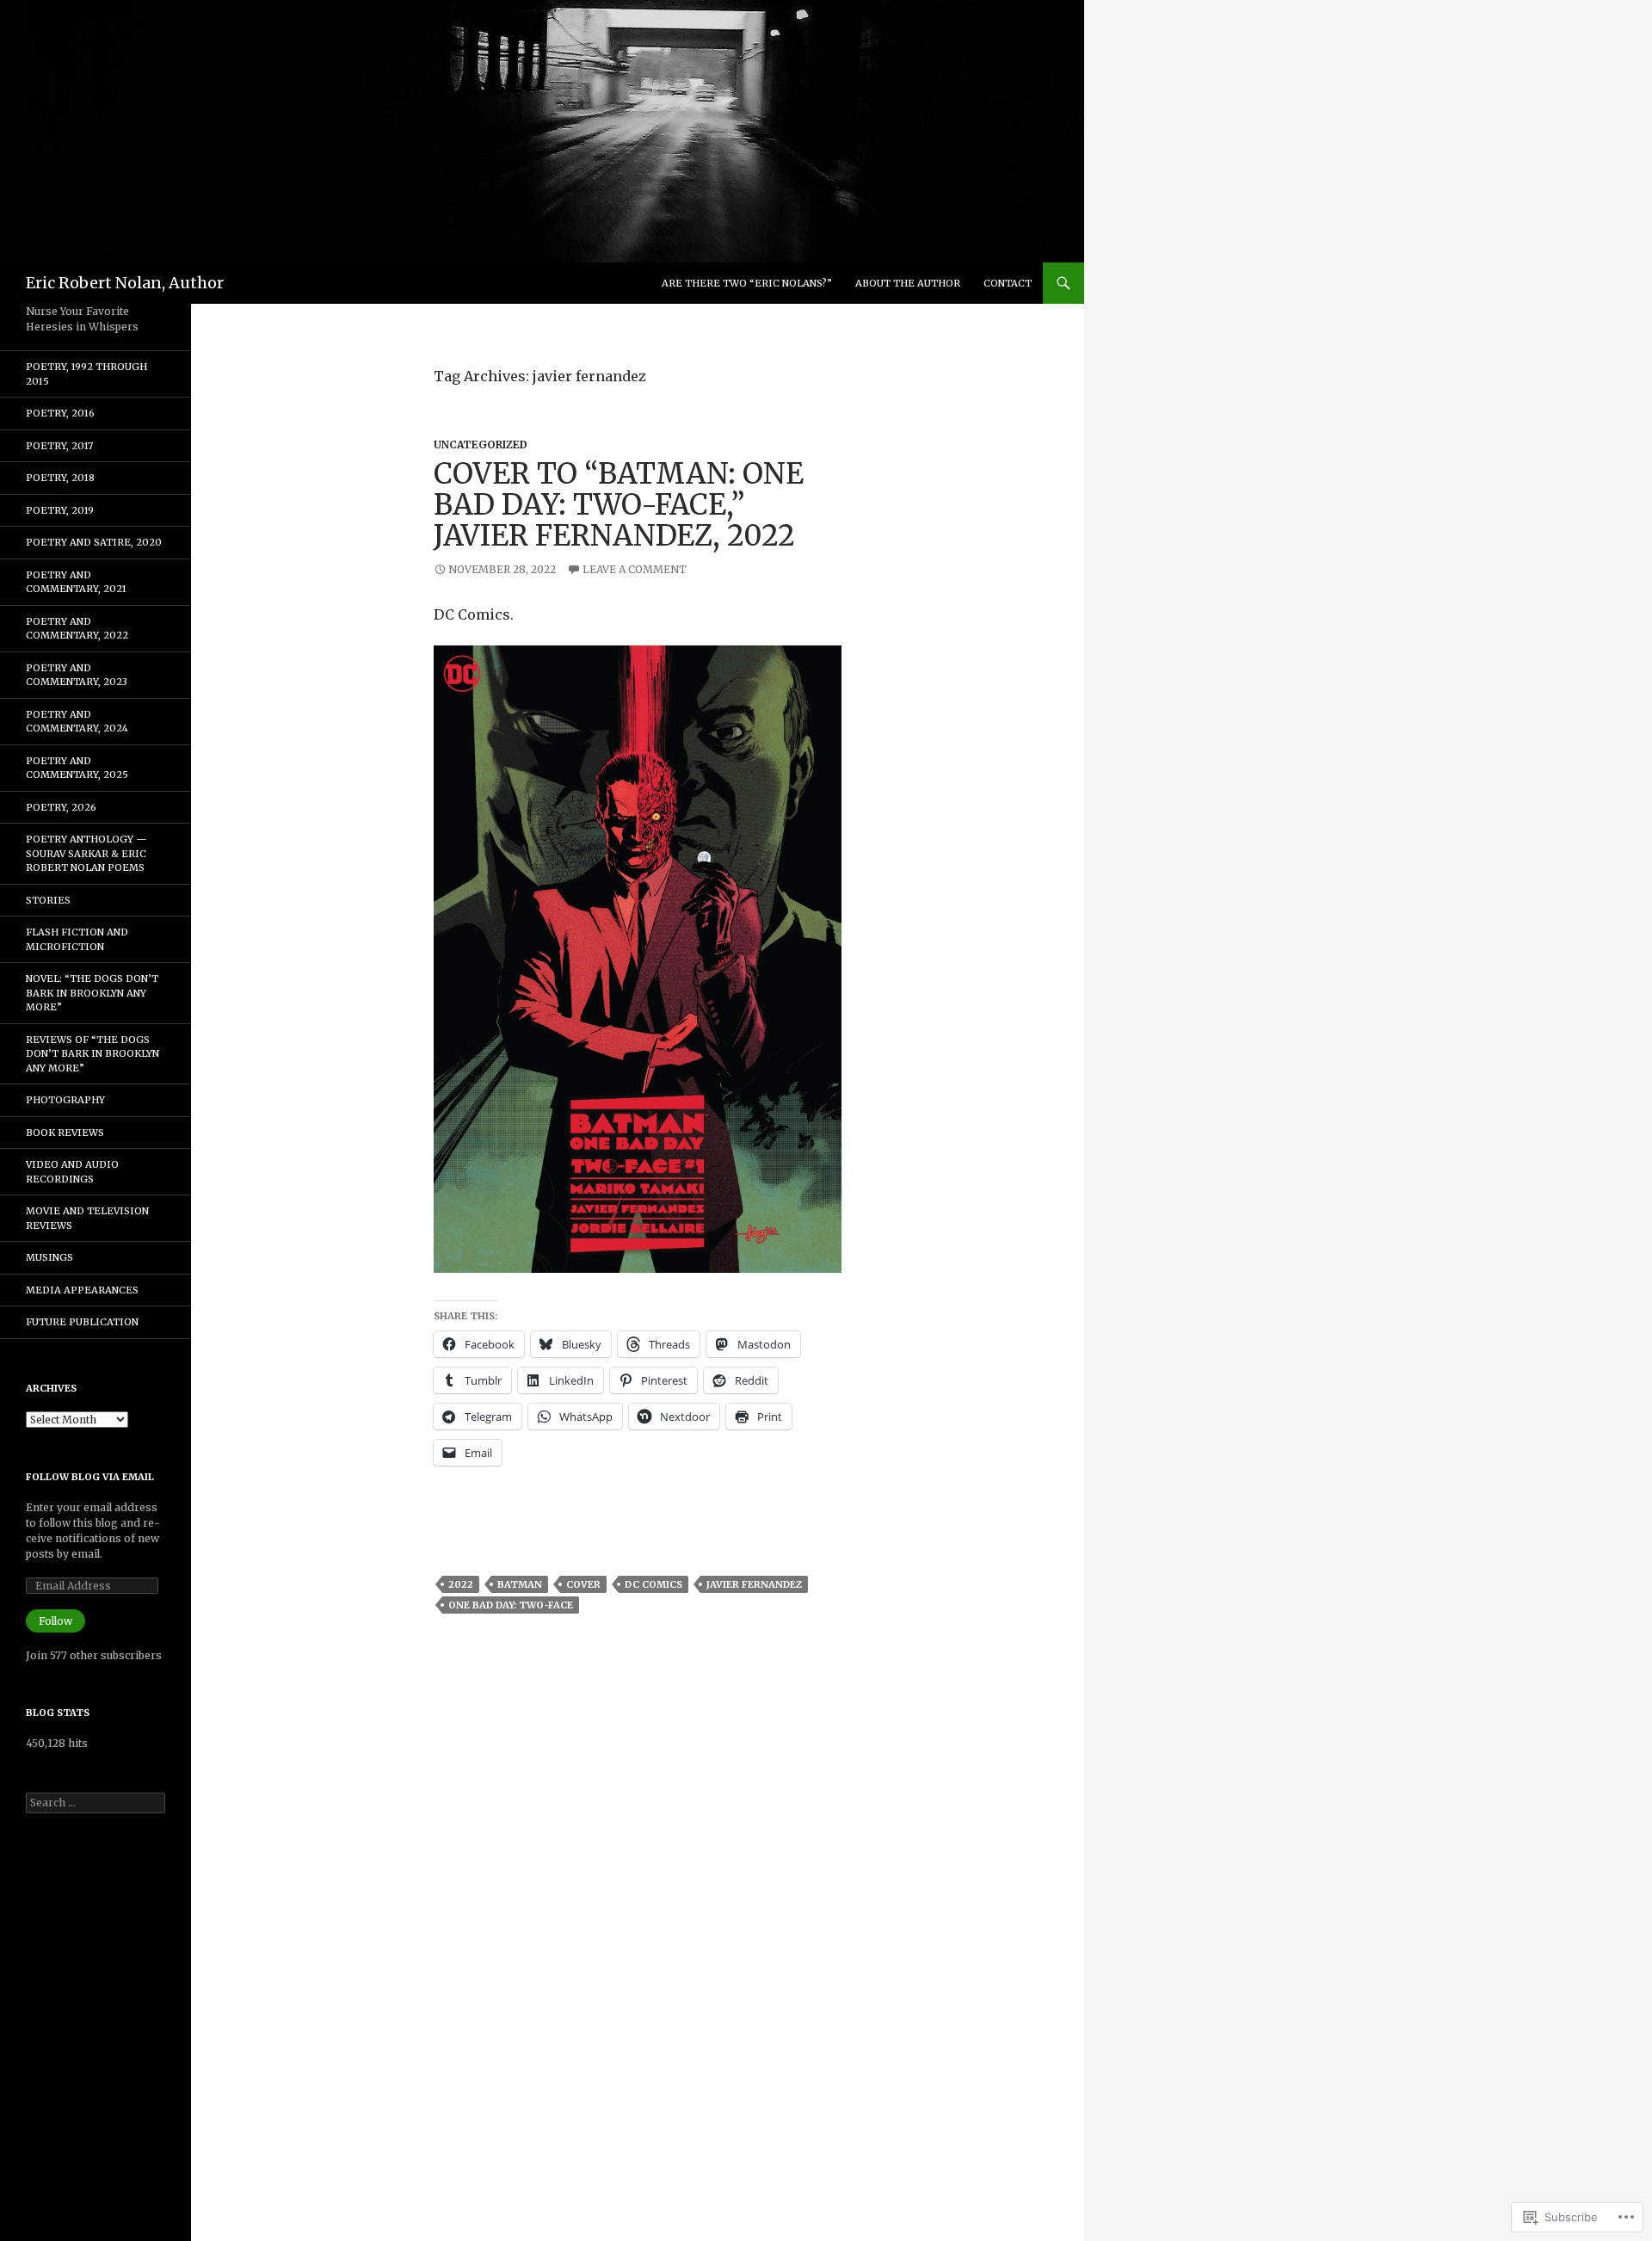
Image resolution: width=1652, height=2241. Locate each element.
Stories (48, 900)
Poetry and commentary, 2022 (77, 629)
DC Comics (653, 1584)
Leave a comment (635, 569)
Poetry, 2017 (59, 446)
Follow (55, 1621)
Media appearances (82, 1290)
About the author (908, 283)
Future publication (82, 1322)
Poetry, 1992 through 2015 (86, 374)
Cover (583, 1584)
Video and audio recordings (72, 1172)
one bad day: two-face (511, 1605)
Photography (65, 1100)
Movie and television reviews (87, 1218)
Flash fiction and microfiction (77, 939)
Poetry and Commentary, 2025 (77, 768)
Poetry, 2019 (60, 510)
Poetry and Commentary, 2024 (77, 722)
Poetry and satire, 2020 (94, 542)
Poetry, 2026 (61, 807)
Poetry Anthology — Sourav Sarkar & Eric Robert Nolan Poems (86, 853)
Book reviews (65, 1133)
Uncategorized (481, 444)
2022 (461, 1584)
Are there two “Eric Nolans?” (747, 283)
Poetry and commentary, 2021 (76, 582)
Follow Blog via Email (90, 1477)
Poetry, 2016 (60, 413)
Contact (1008, 283)
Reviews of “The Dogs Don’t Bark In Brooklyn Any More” (92, 1054)
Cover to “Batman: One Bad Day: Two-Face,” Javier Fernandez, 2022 (619, 505)
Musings (49, 1257)
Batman (520, 1584)
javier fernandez (754, 1584)
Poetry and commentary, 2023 (77, 675)
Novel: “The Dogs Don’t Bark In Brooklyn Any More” (92, 993)
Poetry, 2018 (60, 478)
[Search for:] (96, 1803)
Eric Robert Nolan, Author (125, 283)
